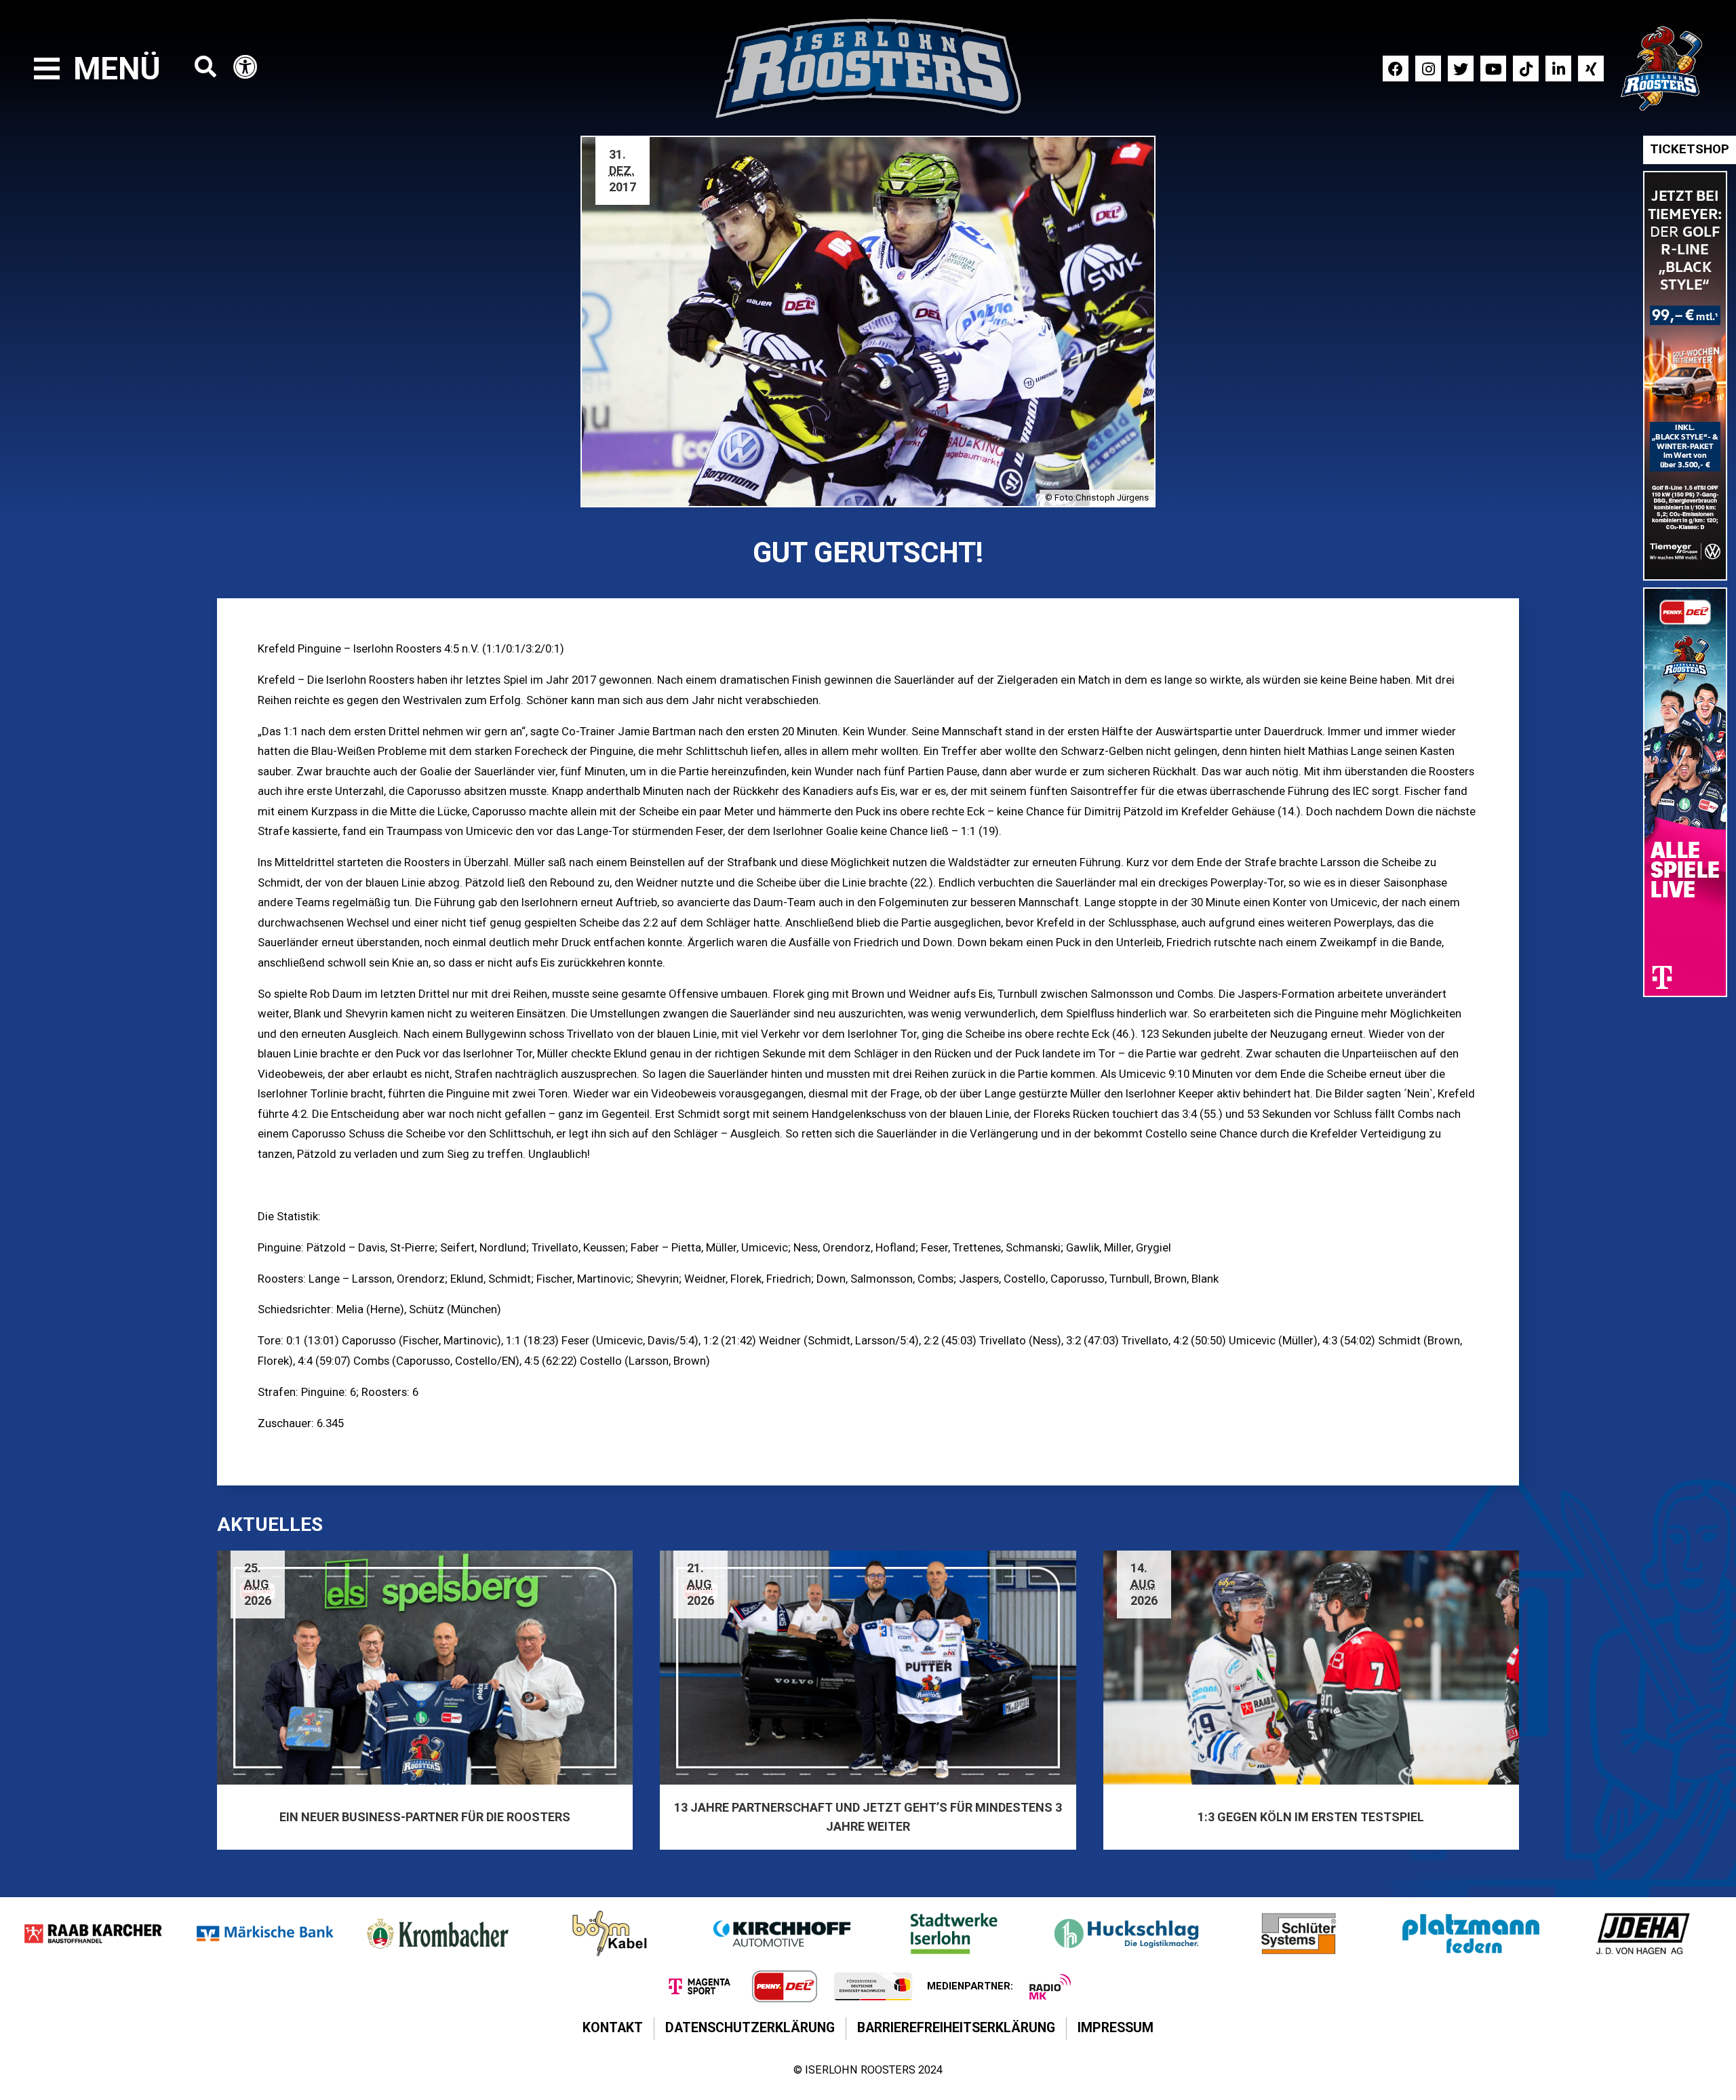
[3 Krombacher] (437, 1933)
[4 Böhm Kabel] (610, 1933)
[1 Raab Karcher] (93, 1933)
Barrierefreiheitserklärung (956, 2028)
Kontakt (613, 2028)
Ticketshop (1690, 149)
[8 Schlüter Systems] (1299, 1933)
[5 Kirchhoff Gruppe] (782, 1933)
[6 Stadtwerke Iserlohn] (954, 1933)
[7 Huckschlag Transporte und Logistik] (1126, 1933)
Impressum (1116, 2028)
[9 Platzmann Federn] (1471, 1933)
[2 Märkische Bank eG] (265, 1933)
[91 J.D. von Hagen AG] (1643, 1933)
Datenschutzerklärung (750, 2028)
